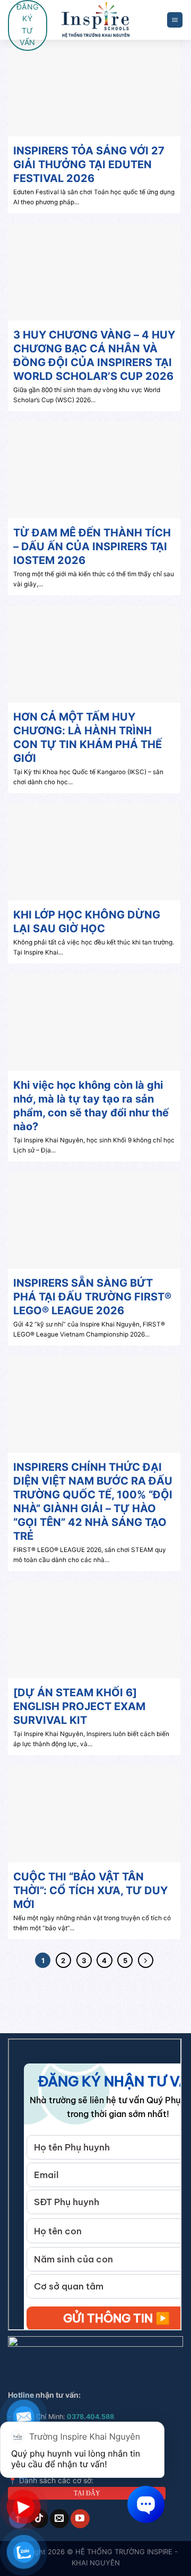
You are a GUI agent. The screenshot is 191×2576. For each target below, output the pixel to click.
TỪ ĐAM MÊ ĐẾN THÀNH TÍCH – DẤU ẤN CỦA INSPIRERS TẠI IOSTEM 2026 (92, 547)
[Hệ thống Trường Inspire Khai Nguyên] (96, 20)
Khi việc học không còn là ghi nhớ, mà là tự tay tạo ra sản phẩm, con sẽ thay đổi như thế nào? (91, 1106)
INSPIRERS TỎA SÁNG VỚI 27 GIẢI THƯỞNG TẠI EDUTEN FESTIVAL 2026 (89, 164)
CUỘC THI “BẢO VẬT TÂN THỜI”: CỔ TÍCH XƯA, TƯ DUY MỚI (90, 1890)
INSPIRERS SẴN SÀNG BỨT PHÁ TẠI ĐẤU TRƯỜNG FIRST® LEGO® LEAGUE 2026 (92, 1297)
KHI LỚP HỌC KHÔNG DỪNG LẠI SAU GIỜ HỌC (87, 922)
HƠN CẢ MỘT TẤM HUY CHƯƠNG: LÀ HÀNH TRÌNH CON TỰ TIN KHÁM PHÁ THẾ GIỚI (88, 738)
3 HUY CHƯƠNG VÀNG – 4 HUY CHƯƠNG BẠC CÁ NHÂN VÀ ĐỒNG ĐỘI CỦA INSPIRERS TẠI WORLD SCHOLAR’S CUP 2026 (94, 355)
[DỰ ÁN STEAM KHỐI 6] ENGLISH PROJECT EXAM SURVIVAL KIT (79, 1706)
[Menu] (175, 20)
